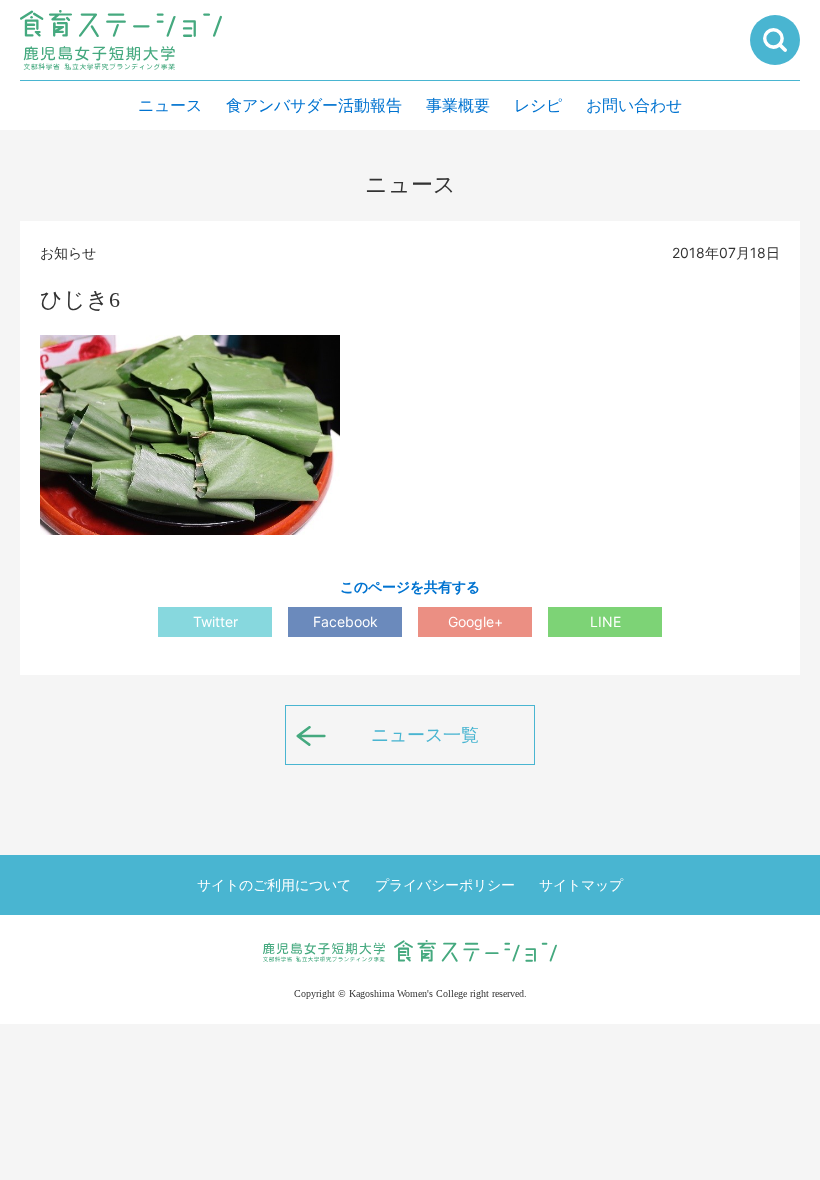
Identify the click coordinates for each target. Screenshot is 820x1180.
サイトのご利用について (274, 884)
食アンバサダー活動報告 (314, 105)
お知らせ (68, 252)
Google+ (475, 621)
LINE (605, 621)
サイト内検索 (775, 40)
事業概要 (458, 105)
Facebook (345, 621)
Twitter (215, 621)
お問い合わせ (634, 105)
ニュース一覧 (425, 734)
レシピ (538, 105)
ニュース (170, 105)
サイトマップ (581, 884)
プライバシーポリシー (445, 884)
